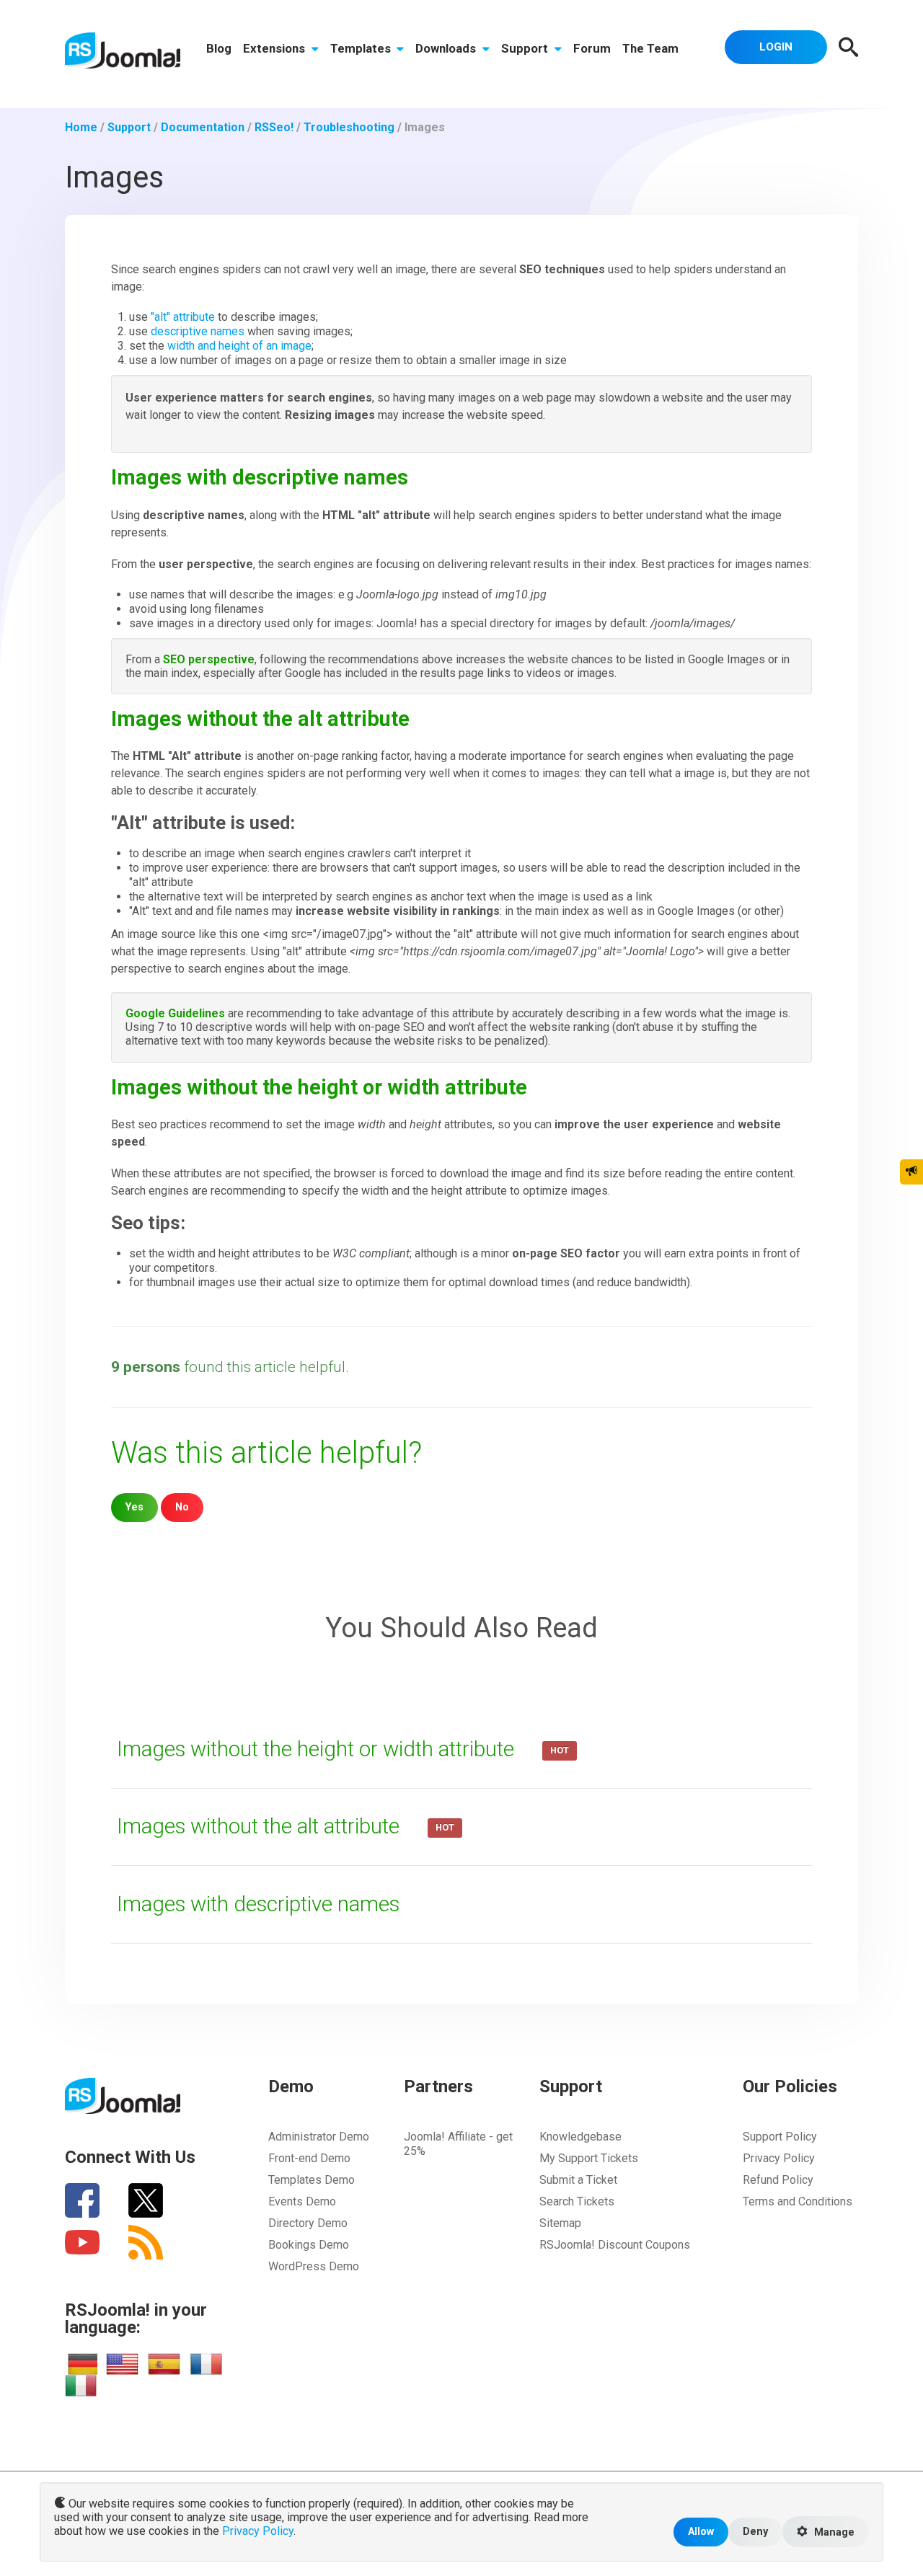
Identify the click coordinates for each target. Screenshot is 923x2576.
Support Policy (780, 2137)
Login (776, 47)
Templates (362, 48)
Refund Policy (778, 2180)
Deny (755, 2532)
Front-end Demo (309, 2158)
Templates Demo (312, 2180)
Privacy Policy (779, 2158)
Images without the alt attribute (261, 1826)
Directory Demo (308, 2223)
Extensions (275, 48)
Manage (833, 2532)
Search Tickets (577, 2201)
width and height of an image (239, 346)
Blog (219, 48)
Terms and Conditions (798, 2201)
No (182, 1507)
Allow (701, 2532)
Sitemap (560, 2223)
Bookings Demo (309, 2245)
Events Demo (302, 2201)
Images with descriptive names (258, 1904)
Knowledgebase (580, 2137)
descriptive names (198, 331)
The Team (650, 48)
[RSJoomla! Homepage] (123, 49)
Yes (134, 1507)
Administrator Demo (319, 2137)
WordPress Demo (314, 2266)
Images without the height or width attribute (318, 1749)
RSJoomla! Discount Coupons (615, 2245)
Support (526, 48)
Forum (592, 48)
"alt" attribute (183, 317)
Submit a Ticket (578, 2180)
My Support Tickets (589, 2158)
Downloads (447, 48)
